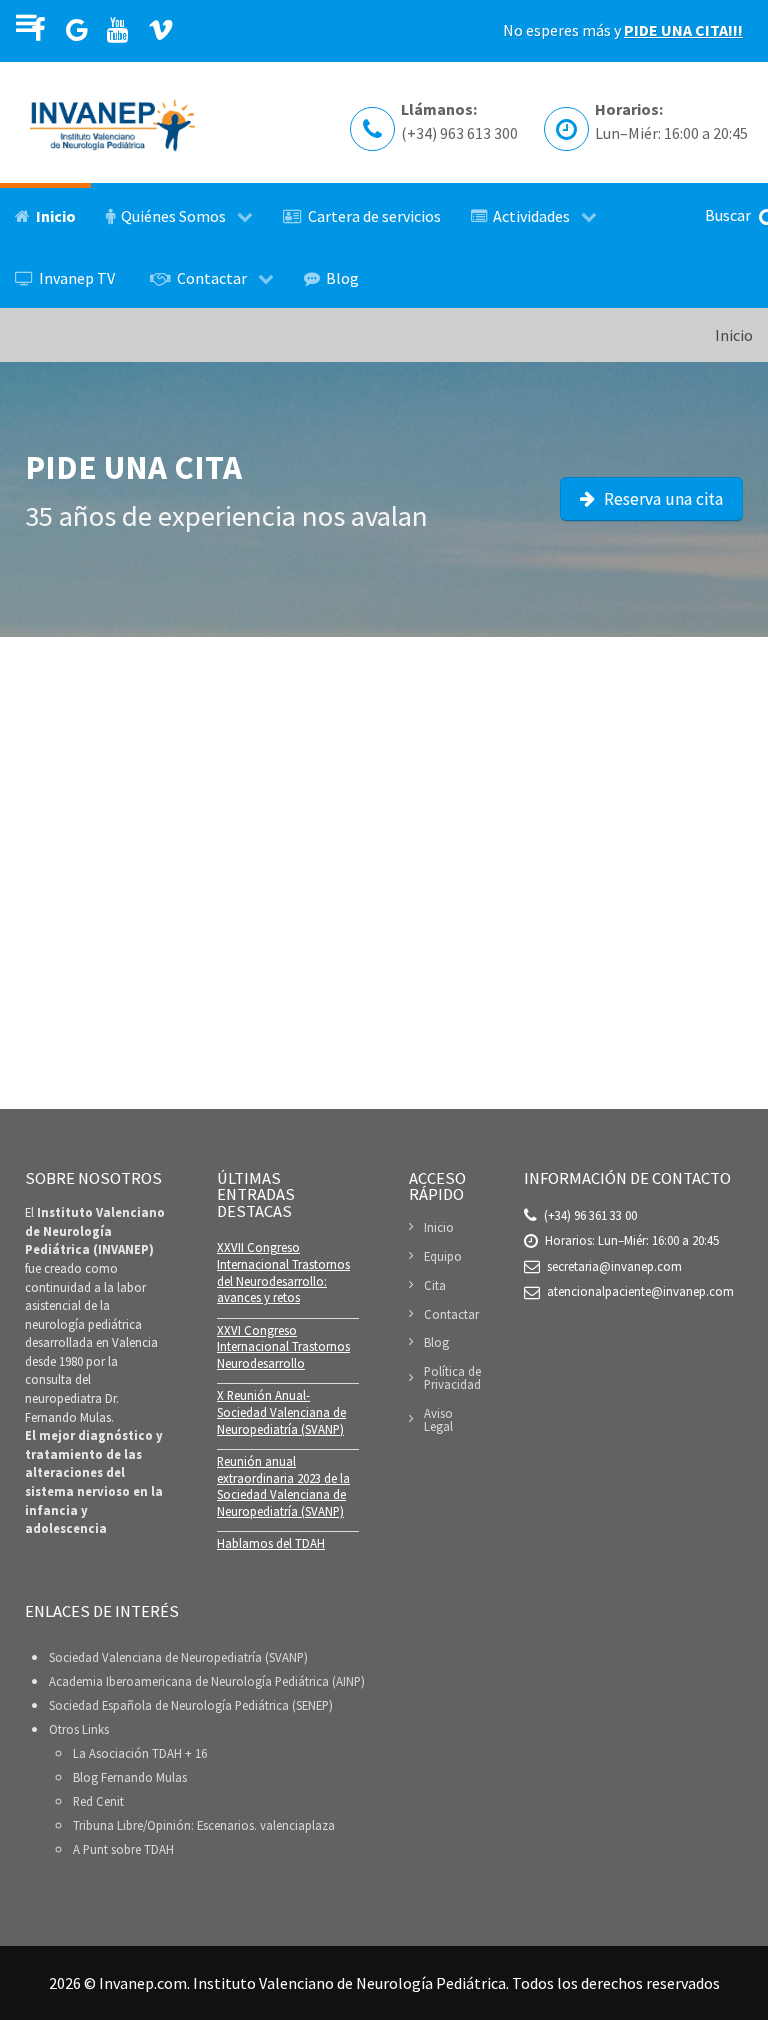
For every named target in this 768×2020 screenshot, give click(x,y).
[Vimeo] (161, 31)
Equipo (443, 1256)
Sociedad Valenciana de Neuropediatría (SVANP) (178, 1657)
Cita (435, 1285)
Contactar (451, 1314)
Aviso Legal (438, 1419)
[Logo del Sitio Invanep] (112, 122)
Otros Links (79, 1729)
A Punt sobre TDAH (123, 1849)
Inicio (439, 1228)
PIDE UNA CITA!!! (683, 30)
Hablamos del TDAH (271, 1543)
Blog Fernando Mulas (130, 1777)
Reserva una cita (661, 499)
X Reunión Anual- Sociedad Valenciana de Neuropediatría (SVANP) (281, 1411)
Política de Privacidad (452, 1377)
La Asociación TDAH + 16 (140, 1753)
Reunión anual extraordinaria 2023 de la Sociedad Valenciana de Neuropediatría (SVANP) (283, 1486)
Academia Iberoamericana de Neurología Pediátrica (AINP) (207, 1681)
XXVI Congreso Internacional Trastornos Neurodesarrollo (283, 1346)
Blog (436, 1342)
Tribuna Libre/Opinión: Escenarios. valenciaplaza (204, 1825)
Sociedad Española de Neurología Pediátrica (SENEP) (191, 1705)
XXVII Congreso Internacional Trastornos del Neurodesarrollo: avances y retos (283, 1272)
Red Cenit (98, 1801)
